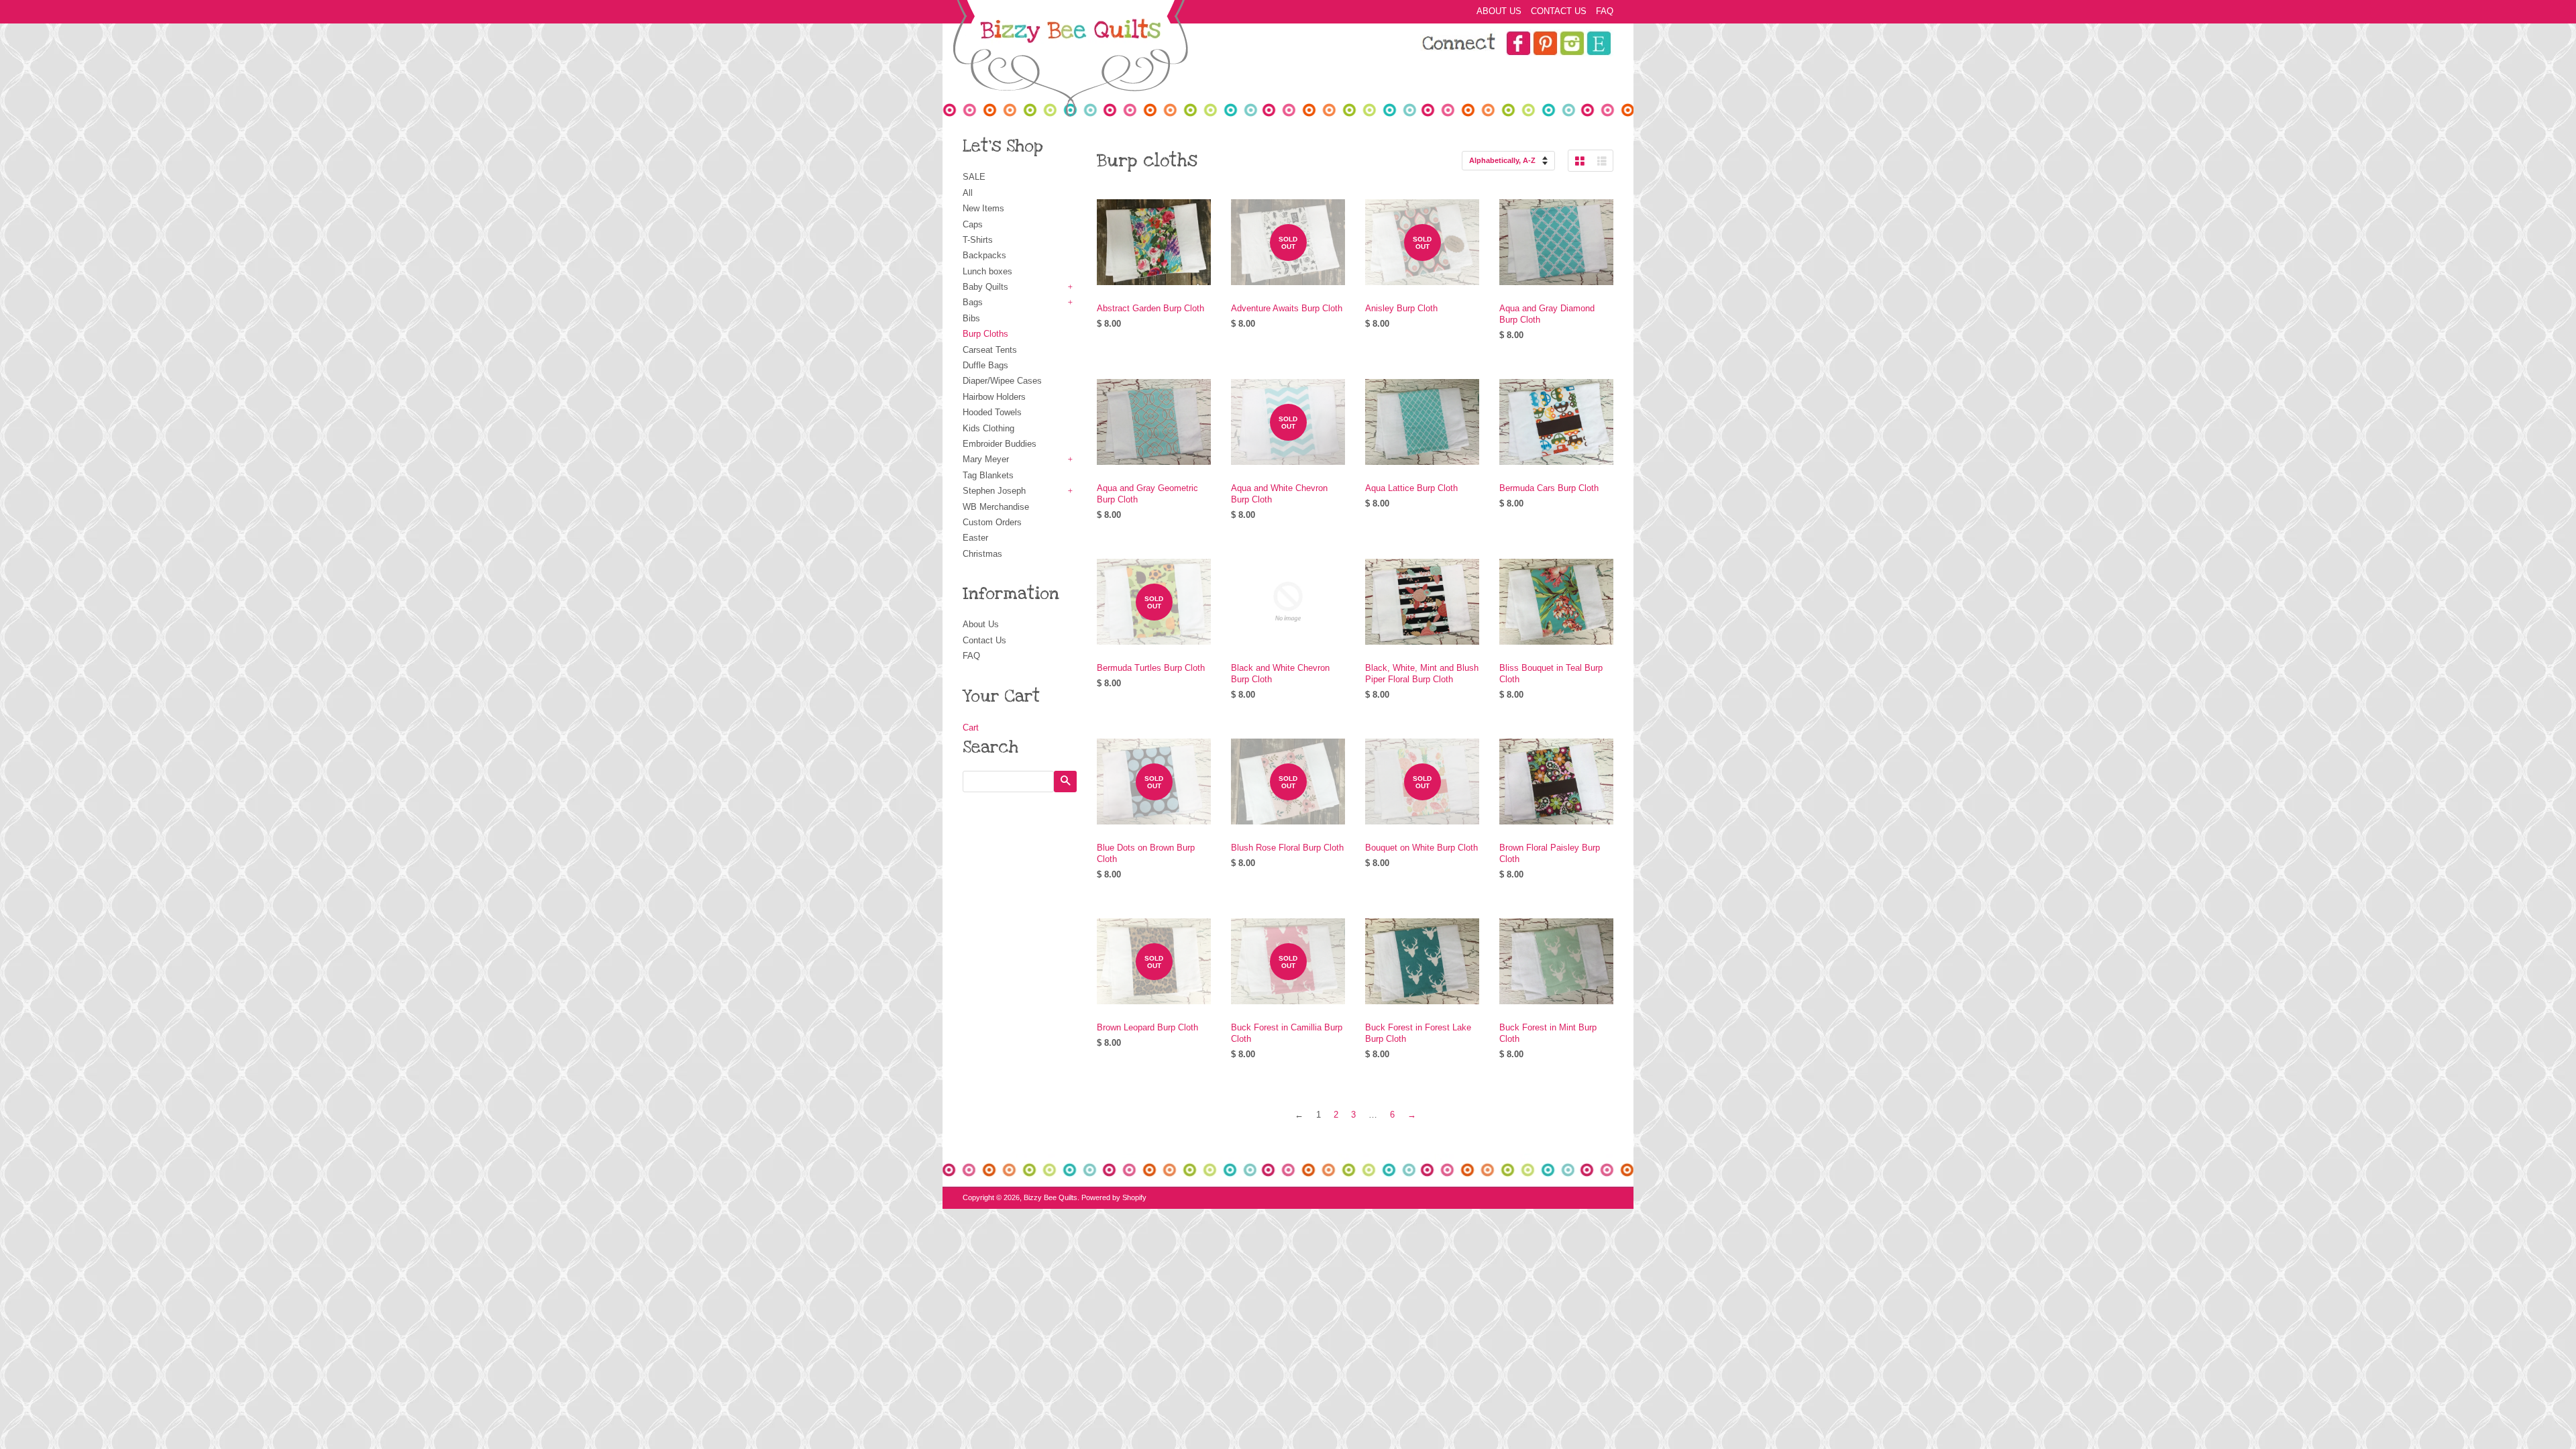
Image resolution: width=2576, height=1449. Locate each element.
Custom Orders (992, 522)
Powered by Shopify (1114, 1197)
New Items (983, 208)
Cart (971, 728)
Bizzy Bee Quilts (1051, 1197)
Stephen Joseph (994, 491)
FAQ (1605, 11)
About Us (1499, 11)
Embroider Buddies (1000, 444)
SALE (974, 177)
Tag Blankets (988, 475)
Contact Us (1559, 11)
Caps (973, 224)
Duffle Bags (985, 365)
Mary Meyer (986, 459)
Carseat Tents (990, 350)
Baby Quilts (985, 287)
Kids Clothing (988, 428)
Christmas (982, 554)
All (968, 193)
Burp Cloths (985, 334)
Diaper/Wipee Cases (1002, 381)
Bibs (971, 318)
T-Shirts (978, 240)
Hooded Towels (992, 412)
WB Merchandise (996, 507)
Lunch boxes (987, 271)
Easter (975, 538)
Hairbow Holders (994, 397)
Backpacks (984, 255)
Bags (973, 302)
